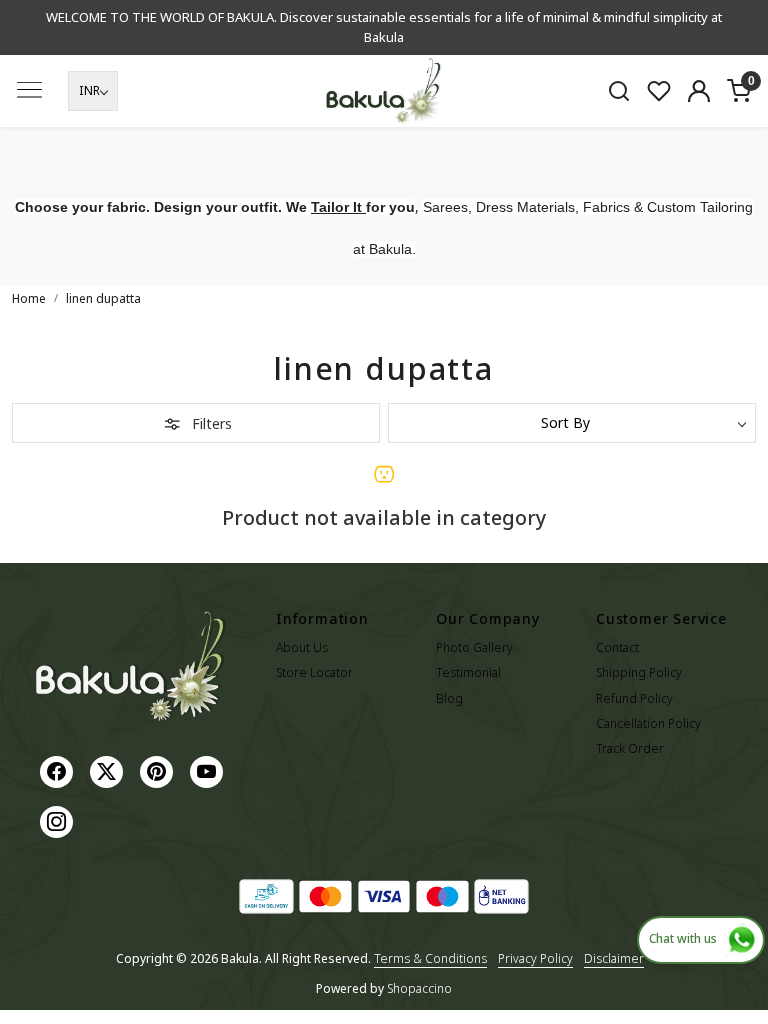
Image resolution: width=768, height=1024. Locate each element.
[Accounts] (699, 91)
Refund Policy (634, 698)
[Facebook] (59, 770)
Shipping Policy (639, 672)
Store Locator (314, 672)
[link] (619, 91)
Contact (617, 647)
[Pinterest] (159, 770)
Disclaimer (614, 958)
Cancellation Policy (648, 723)
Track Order (630, 748)
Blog (449, 698)
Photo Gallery (474, 647)
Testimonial (468, 672)
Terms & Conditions (430, 958)
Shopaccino (419, 988)
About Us (302, 647)
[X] (109, 770)
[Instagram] (59, 820)
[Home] (384, 91)
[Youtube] (209, 770)
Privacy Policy (535, 958)
